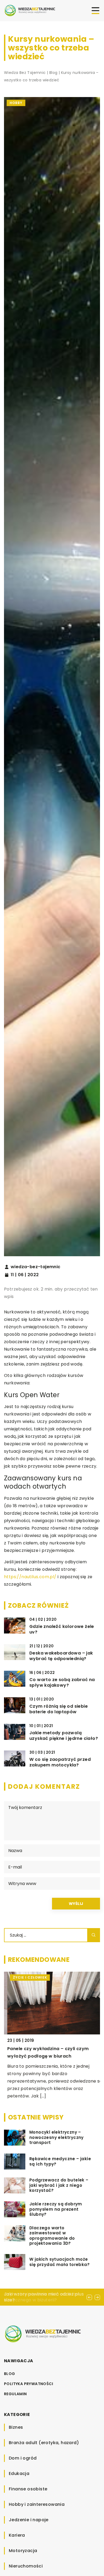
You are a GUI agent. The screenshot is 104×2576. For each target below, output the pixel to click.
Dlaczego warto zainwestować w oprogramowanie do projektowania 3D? (52, 2236)
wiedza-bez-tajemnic (36, 1267)
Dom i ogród (23, 2458)
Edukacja (19, 2474)
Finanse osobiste (28, 2489)
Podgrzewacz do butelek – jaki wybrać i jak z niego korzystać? (59, 2185)
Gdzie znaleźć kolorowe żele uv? (62, 1630)
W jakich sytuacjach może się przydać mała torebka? (59, 2262)
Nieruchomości (26, 2566)
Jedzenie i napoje (29, 2520)
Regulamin (15, 2394)
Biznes (16, 2427)
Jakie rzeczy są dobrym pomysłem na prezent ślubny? (56, 2209)
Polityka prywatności (29, 2384)
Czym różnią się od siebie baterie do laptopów (59, 1709)
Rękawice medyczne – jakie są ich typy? (60, 2161)
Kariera (17, 2535)
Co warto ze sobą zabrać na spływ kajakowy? (62, 1683)
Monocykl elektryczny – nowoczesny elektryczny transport (57, 2137)
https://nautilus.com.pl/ (30, 1577)
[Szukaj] (94, 1935)
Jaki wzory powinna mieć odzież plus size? (44, 2297)
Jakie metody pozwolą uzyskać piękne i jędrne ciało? (64, 1736)
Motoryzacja (23, 2551)
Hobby (16, 103)
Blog (10, 2374)
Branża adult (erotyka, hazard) (44, 2443)
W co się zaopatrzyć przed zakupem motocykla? (60, 1762)
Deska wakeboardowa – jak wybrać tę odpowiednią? (61, 1656)
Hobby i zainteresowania (37, 2504)
